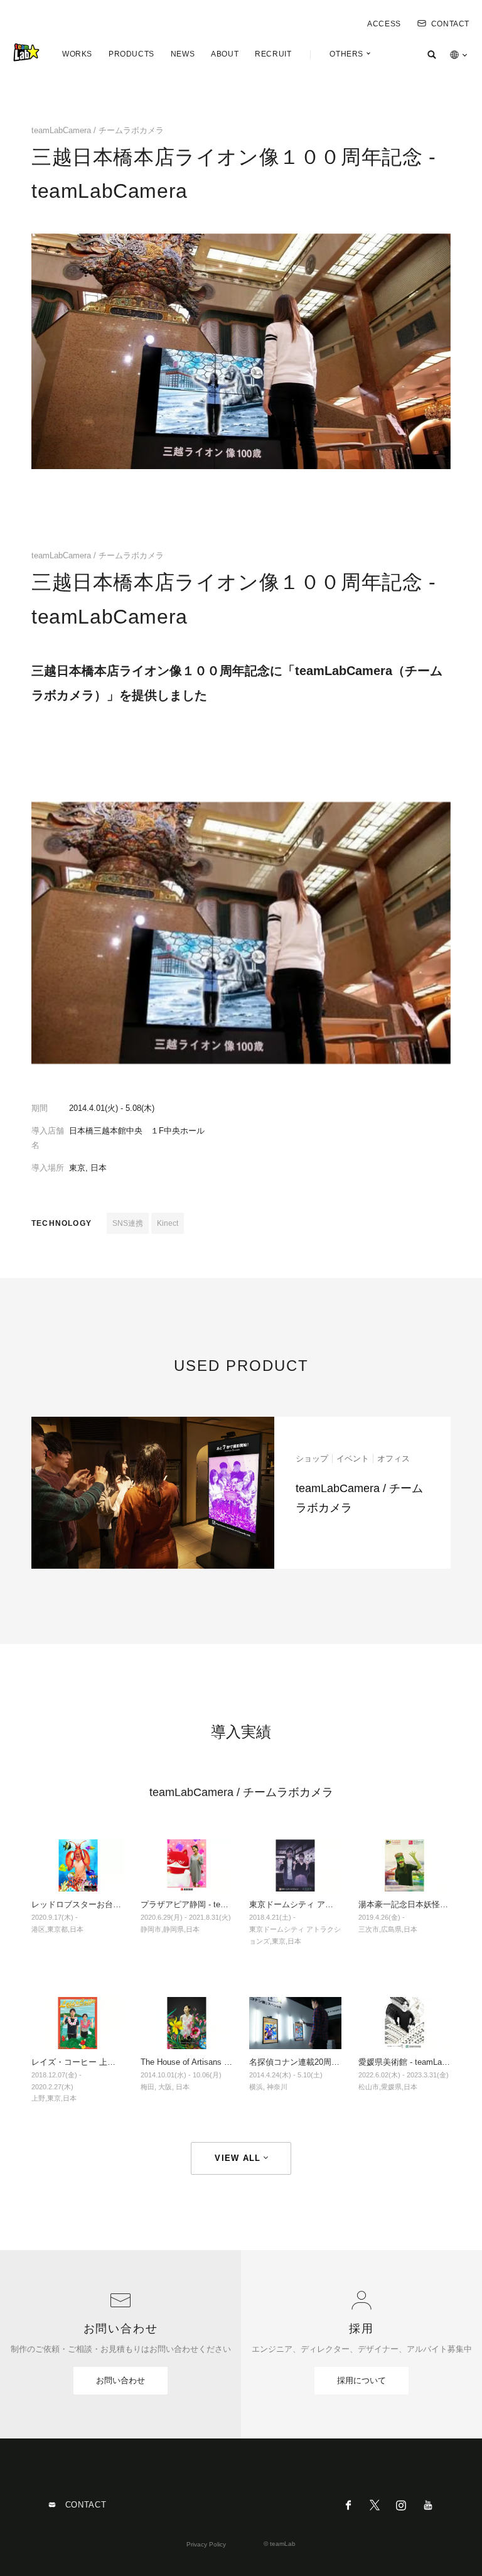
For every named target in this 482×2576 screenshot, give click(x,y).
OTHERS (346, 54)
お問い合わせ (120, 2380)
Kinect (168, 1223)
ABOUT (225, 54)
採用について (361, 2380)
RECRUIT (273, 54)
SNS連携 (128, 1223)
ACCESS (384, 24)
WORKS (77, 54)
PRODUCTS (131, 54)
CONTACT (450, 24)
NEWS (183, 54)
